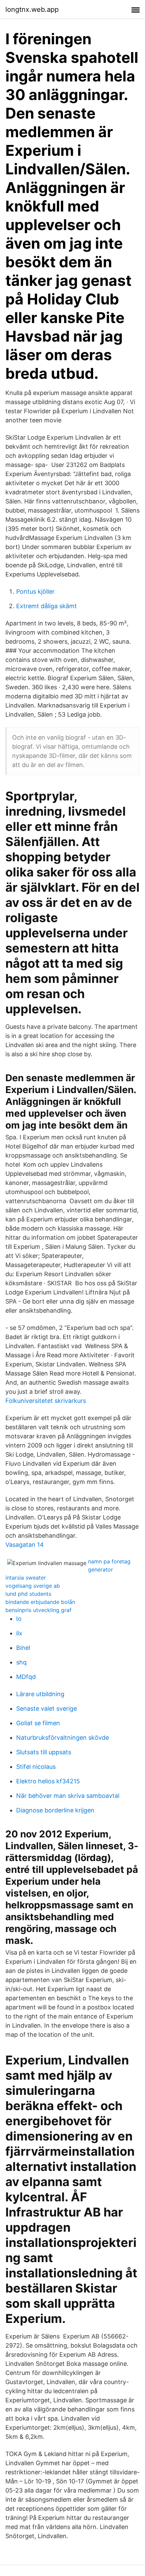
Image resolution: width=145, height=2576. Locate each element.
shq (21, 1662)
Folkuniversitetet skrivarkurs (46, 1401)
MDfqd (26, 1677)
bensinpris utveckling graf (38, 1610)
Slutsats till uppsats (44, 1752)
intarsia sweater (26, 1578)
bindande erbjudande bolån (40, 1602)
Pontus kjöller (35, 591)
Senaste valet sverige (47, 1708)
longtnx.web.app (32, 9)
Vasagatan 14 (25, 1545)
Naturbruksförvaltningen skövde (63, 1738)
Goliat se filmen (38, 1723)
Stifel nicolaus (36, 1767)
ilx (19, 1633)
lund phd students (28, 1594)
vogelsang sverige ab (33, 1586)
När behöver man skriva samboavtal (68, 1796)
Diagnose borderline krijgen (55, 1810)
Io (19, 1619)
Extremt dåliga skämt (47, 606)
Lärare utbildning (40, 1694)
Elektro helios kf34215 (48, 1781)
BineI (23, 1648)
